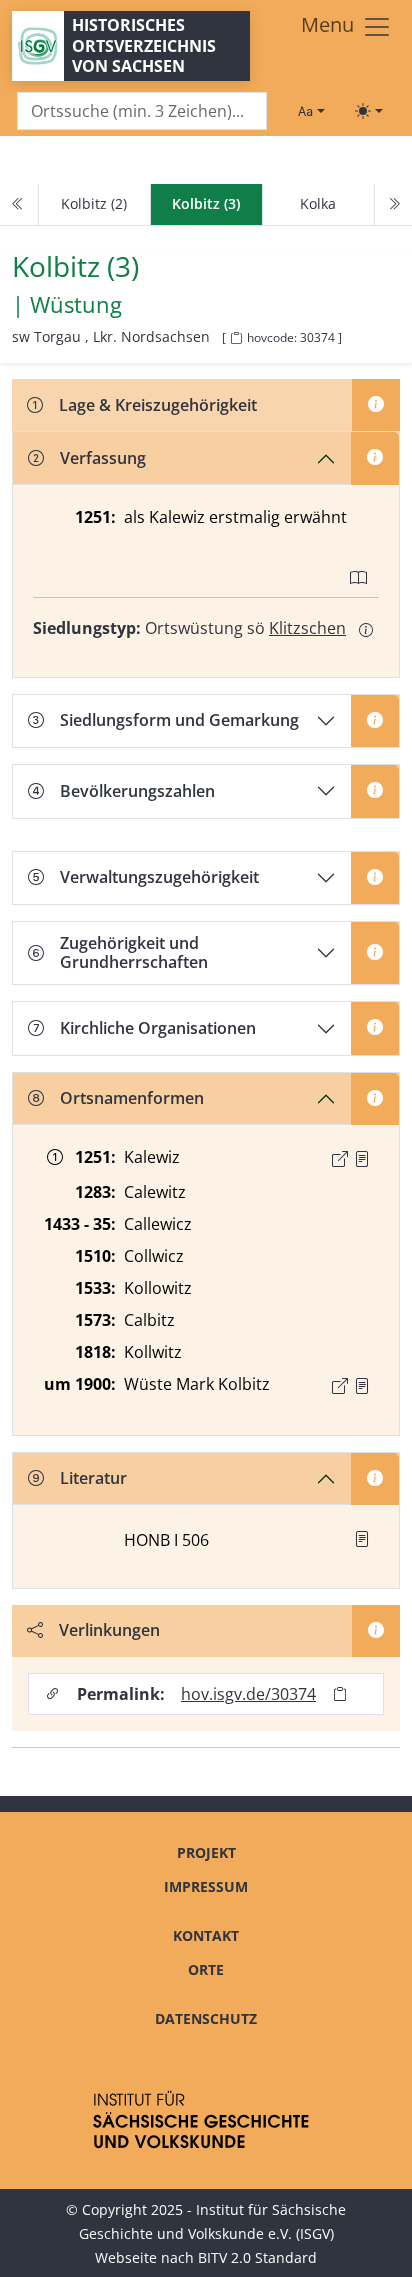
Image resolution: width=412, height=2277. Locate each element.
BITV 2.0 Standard (257, 2257)
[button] (362, 1159)
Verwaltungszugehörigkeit (159, 877)
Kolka (318, 203)
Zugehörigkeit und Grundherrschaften (134, 952)
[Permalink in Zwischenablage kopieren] (340, 1694)
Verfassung (103, 458)
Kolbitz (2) (94, 203)
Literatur (93, 1478)
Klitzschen (307, 628)
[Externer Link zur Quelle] (340, 1159)
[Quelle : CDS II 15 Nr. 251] (362, 1159)
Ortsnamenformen (132, 1098)
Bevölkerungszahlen (137, 791)
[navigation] (206, 205)
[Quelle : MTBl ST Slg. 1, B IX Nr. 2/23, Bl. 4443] (362, 1386)
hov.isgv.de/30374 (248, 1694)
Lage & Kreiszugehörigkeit (158, 405)
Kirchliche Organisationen (158, 1028)
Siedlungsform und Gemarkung (179, 720)
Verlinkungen (109, 1630)
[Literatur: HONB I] (362, 1539)
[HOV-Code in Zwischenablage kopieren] (236, 338)
